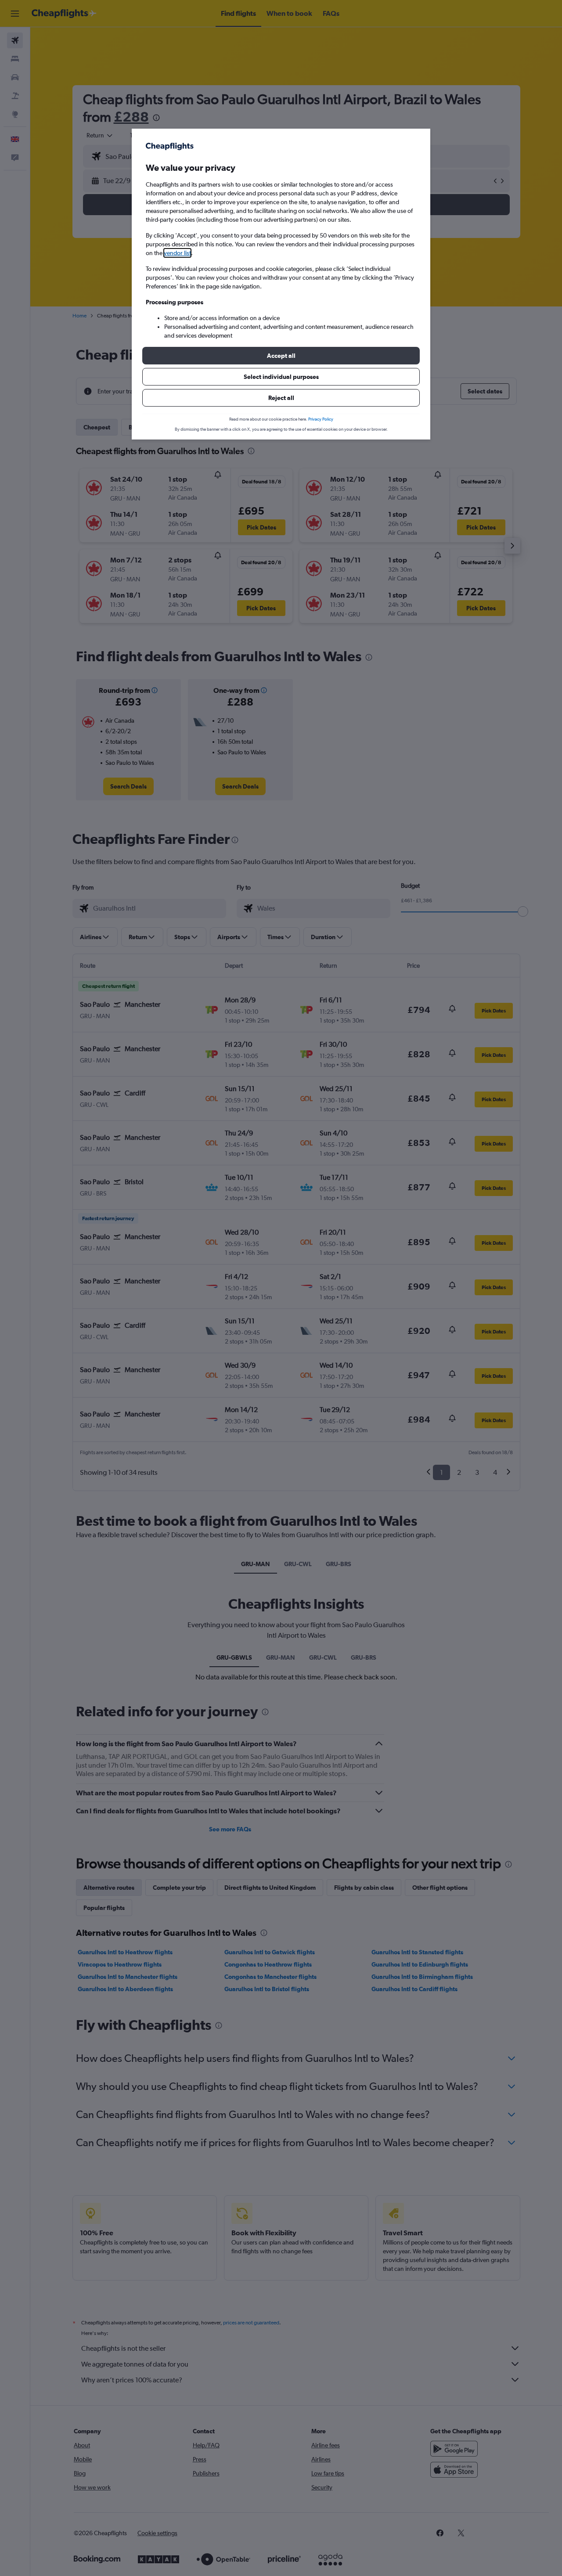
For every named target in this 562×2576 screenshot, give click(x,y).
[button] (281, 356)
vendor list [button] (177, 253)
